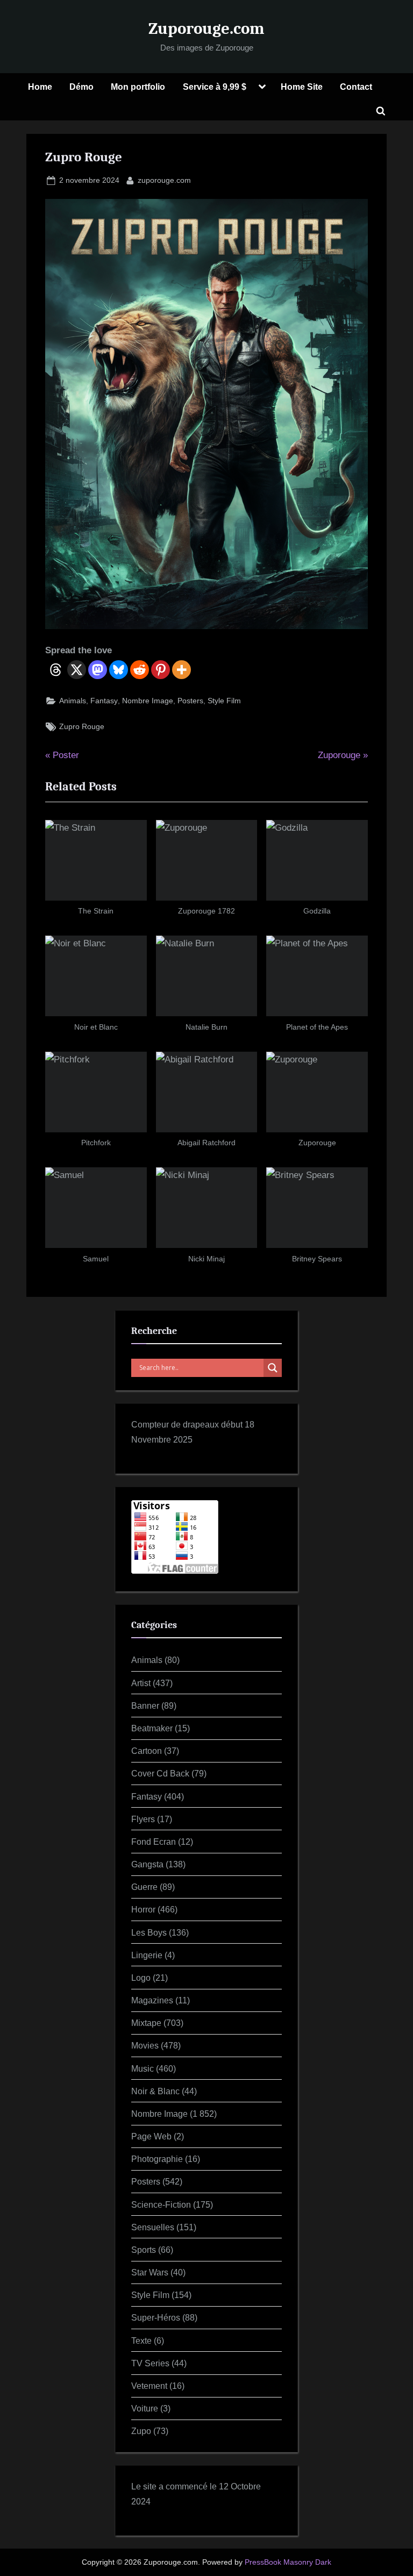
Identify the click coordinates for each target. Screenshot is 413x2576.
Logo (141, 1978)
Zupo (141, 2431)
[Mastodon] (98, 670)
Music (143, 2068)
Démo (81, 87)
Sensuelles (153, 2227)
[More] (181, 670)
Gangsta (147, 1864)
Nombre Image (148, 701)
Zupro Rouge (82, 726)
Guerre (144, 1887)
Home (40, 87)
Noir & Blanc (155, 2091)
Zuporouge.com (206, 28)
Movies (145, 2045)
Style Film (224, 701)
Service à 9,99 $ (215, 87)
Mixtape (146, 2023)
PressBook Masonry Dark (288, 2562)
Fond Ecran (154, 1842)
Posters (190, 701)
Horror (143, 1909)
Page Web (151, 2136)
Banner (145, 1706)
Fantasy (104, 701)
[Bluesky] (119, 670)
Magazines (152, 2000)
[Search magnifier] (273, 1368)
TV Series (150, 2363)
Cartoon (147, 1751)
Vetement (149, 2386)
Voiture (145, 2408)
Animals (73, 701)
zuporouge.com (164, 180)
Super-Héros (156, 2317)
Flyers (143, 1819)
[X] (77, 670)
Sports (144, 2250)
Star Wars (150, 2272)
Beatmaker (152, 1728)
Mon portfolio (138, 87)
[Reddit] (140, 670)
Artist (141, 1683)
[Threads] (56, 670)
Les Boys (149, 1932)
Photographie (157, 2159)
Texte (141, 2340)
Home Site (302, 87)
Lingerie (147, 1955)
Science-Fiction (161, 2204)
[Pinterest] (161, 670)
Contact (356, 87)
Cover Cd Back (160, 1773)
